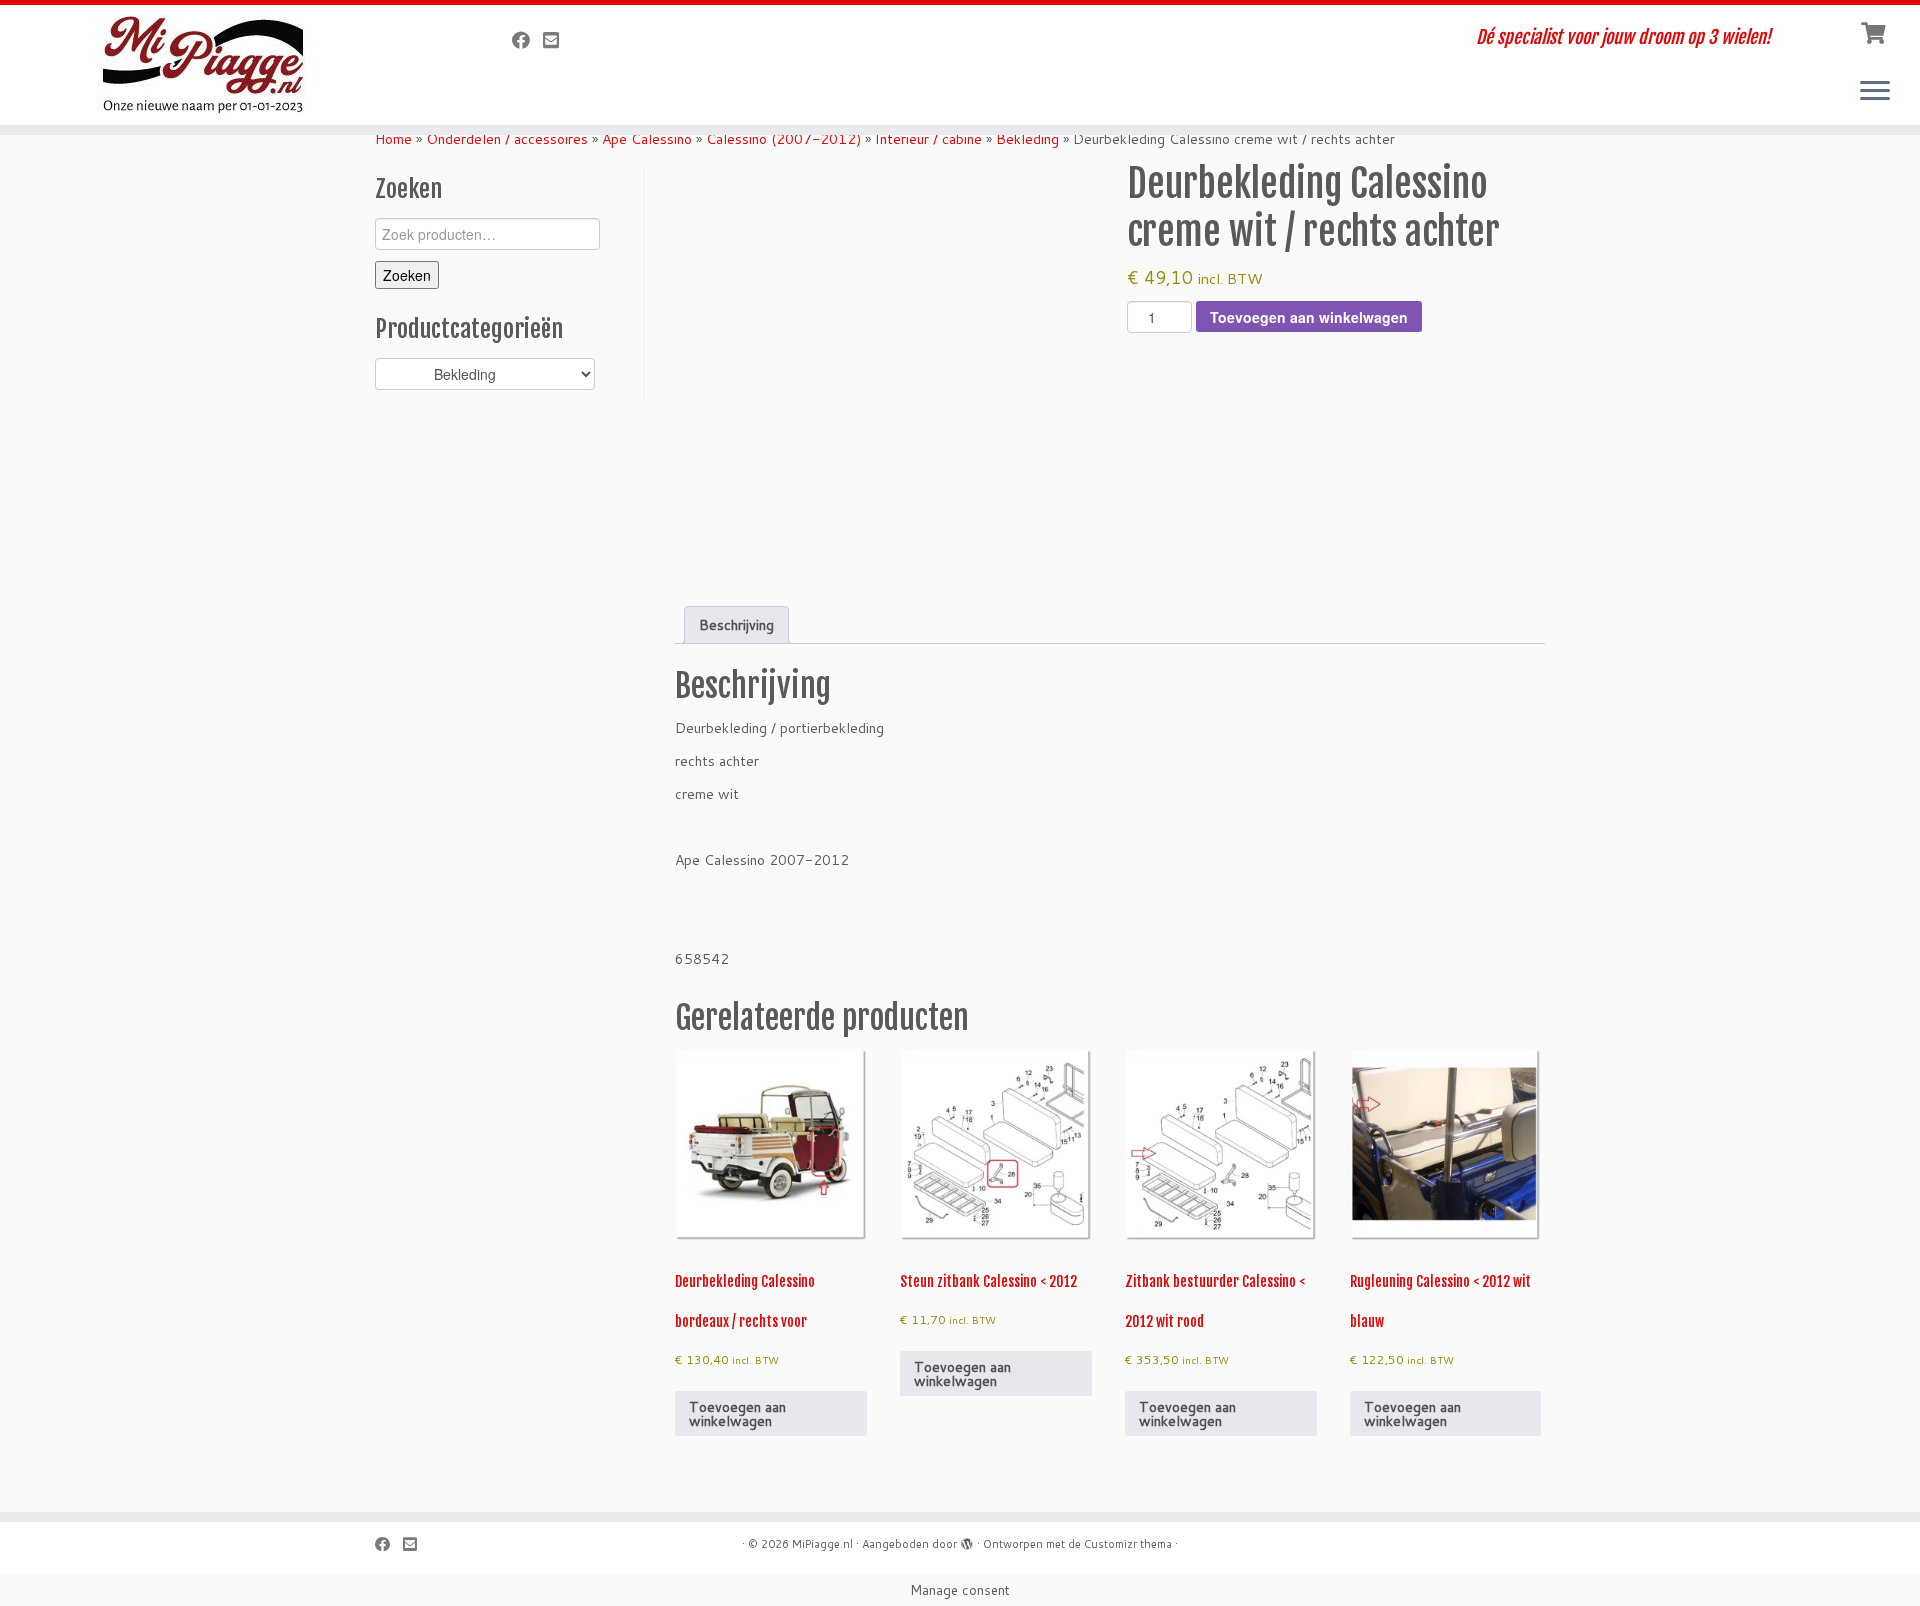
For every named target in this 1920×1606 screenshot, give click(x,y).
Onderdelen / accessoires (507, 139)
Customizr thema (1128, 1544)
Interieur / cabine (928, 139)
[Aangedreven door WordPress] (967, 1540)
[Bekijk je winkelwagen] (1875, 31)
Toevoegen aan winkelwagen (1309, 317)
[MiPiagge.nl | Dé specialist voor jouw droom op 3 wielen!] (221, 65)
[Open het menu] (1875, 92)
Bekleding (1027, 139)
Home (393, 139)
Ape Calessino (647, 139)
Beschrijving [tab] (736, 625)
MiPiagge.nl (822, 1544)
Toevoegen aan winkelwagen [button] (737, 1414)
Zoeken (407, 275)
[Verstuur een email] (557, 40)
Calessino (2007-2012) (783, 139)
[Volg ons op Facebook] (527, 40)
